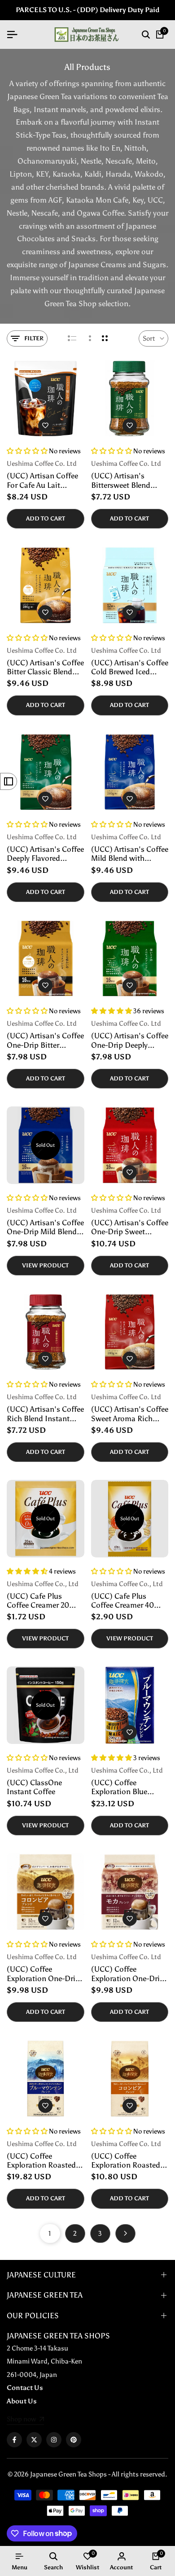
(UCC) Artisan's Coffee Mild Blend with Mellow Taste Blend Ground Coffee (130, 854)
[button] (45, 425)
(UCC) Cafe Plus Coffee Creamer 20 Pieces (38, 1601)
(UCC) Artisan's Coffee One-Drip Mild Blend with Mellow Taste (45, 1227)
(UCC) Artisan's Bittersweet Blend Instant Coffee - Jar (123, 480)
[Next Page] (125, 2233)
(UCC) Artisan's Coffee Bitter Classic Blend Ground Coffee (45, 667)
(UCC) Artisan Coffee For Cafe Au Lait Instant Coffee (42, 480)
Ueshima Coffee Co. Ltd (42, 464)
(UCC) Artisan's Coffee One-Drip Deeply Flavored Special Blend (130, 1040)
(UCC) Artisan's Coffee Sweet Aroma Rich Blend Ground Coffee (130, 1414)
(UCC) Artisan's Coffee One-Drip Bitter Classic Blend (45, 1040)
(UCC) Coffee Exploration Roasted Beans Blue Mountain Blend (43, 2161)
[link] (25, 2420)
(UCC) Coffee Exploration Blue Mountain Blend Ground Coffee (119, 1787)
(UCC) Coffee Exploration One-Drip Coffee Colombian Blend (43, 1974)
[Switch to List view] (72, 338)
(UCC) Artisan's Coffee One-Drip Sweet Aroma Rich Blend (130, 1227)
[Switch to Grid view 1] (89, 338)
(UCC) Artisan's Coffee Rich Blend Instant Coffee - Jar (45, 1414)
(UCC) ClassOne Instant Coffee (34, 1787)
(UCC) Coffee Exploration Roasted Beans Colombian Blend (126, 2161)
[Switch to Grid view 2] (105, 338)
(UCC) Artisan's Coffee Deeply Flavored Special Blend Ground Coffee (45, 854)
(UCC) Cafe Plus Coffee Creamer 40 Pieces (122, 1601)
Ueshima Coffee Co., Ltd (43, 1584)
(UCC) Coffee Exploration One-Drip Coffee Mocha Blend (128, 1974)
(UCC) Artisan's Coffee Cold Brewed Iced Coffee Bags (130, 667)
